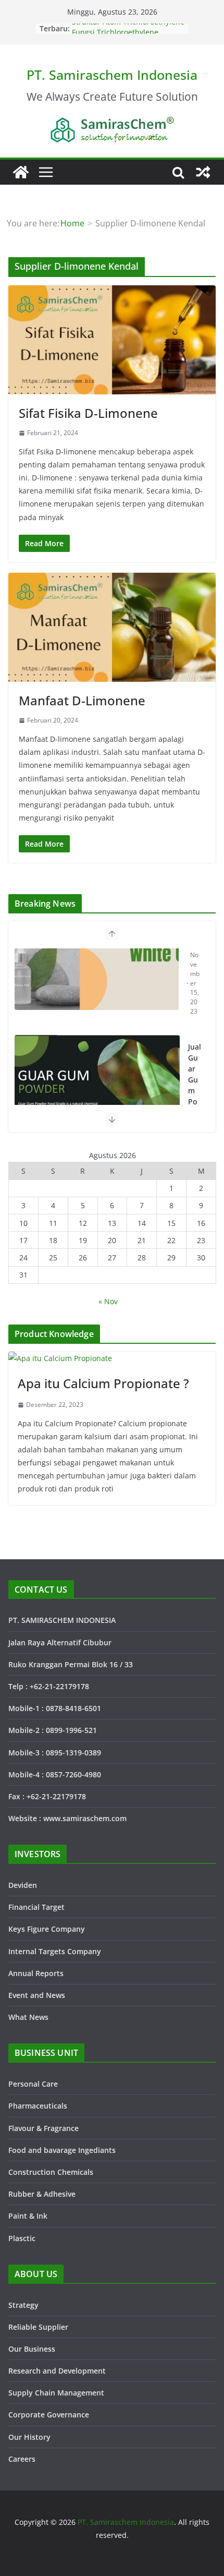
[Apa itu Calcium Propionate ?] (112, 1358)
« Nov (108, 1301)
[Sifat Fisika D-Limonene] (112, 340)
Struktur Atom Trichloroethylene (128, 28)
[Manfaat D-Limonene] (112, 627)
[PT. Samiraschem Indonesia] (21, 172)
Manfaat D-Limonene (82, 700)
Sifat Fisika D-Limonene (88, 413)
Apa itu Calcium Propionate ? (103, 1383)
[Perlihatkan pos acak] (203, 172)
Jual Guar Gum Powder (195, 998)
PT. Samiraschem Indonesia (112, 75)
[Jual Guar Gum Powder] (97, 1006)
